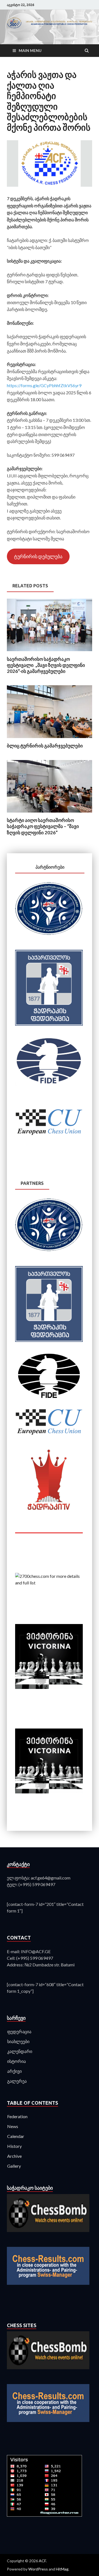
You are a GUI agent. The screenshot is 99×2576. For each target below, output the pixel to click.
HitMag (62, 2569)
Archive (14, 2156)
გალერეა (17, 2081)
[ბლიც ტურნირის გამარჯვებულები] (50, 739)
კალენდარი (20, 2051)
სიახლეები (18, 2041)
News (13, 2126)
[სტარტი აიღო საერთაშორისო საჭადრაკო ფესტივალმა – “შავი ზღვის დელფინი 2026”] (50, 814)
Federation (17, 2116)
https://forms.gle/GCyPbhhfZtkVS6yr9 (44, 385)
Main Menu (30, 50)
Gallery (14, 2166)
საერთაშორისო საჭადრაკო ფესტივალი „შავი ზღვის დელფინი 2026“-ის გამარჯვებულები (46, 665)
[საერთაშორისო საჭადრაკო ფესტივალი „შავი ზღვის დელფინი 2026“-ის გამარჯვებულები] (50, 653)
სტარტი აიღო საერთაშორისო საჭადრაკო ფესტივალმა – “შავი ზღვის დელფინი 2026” (43, 826)
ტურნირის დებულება (38, 556)
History (14, 2146)
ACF (42, 2561)
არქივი (14, 2071)
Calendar (16, 2136)
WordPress (38, 2569)
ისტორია (16, 2061)
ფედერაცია (19, 2031)
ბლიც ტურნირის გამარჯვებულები (45, 746)
